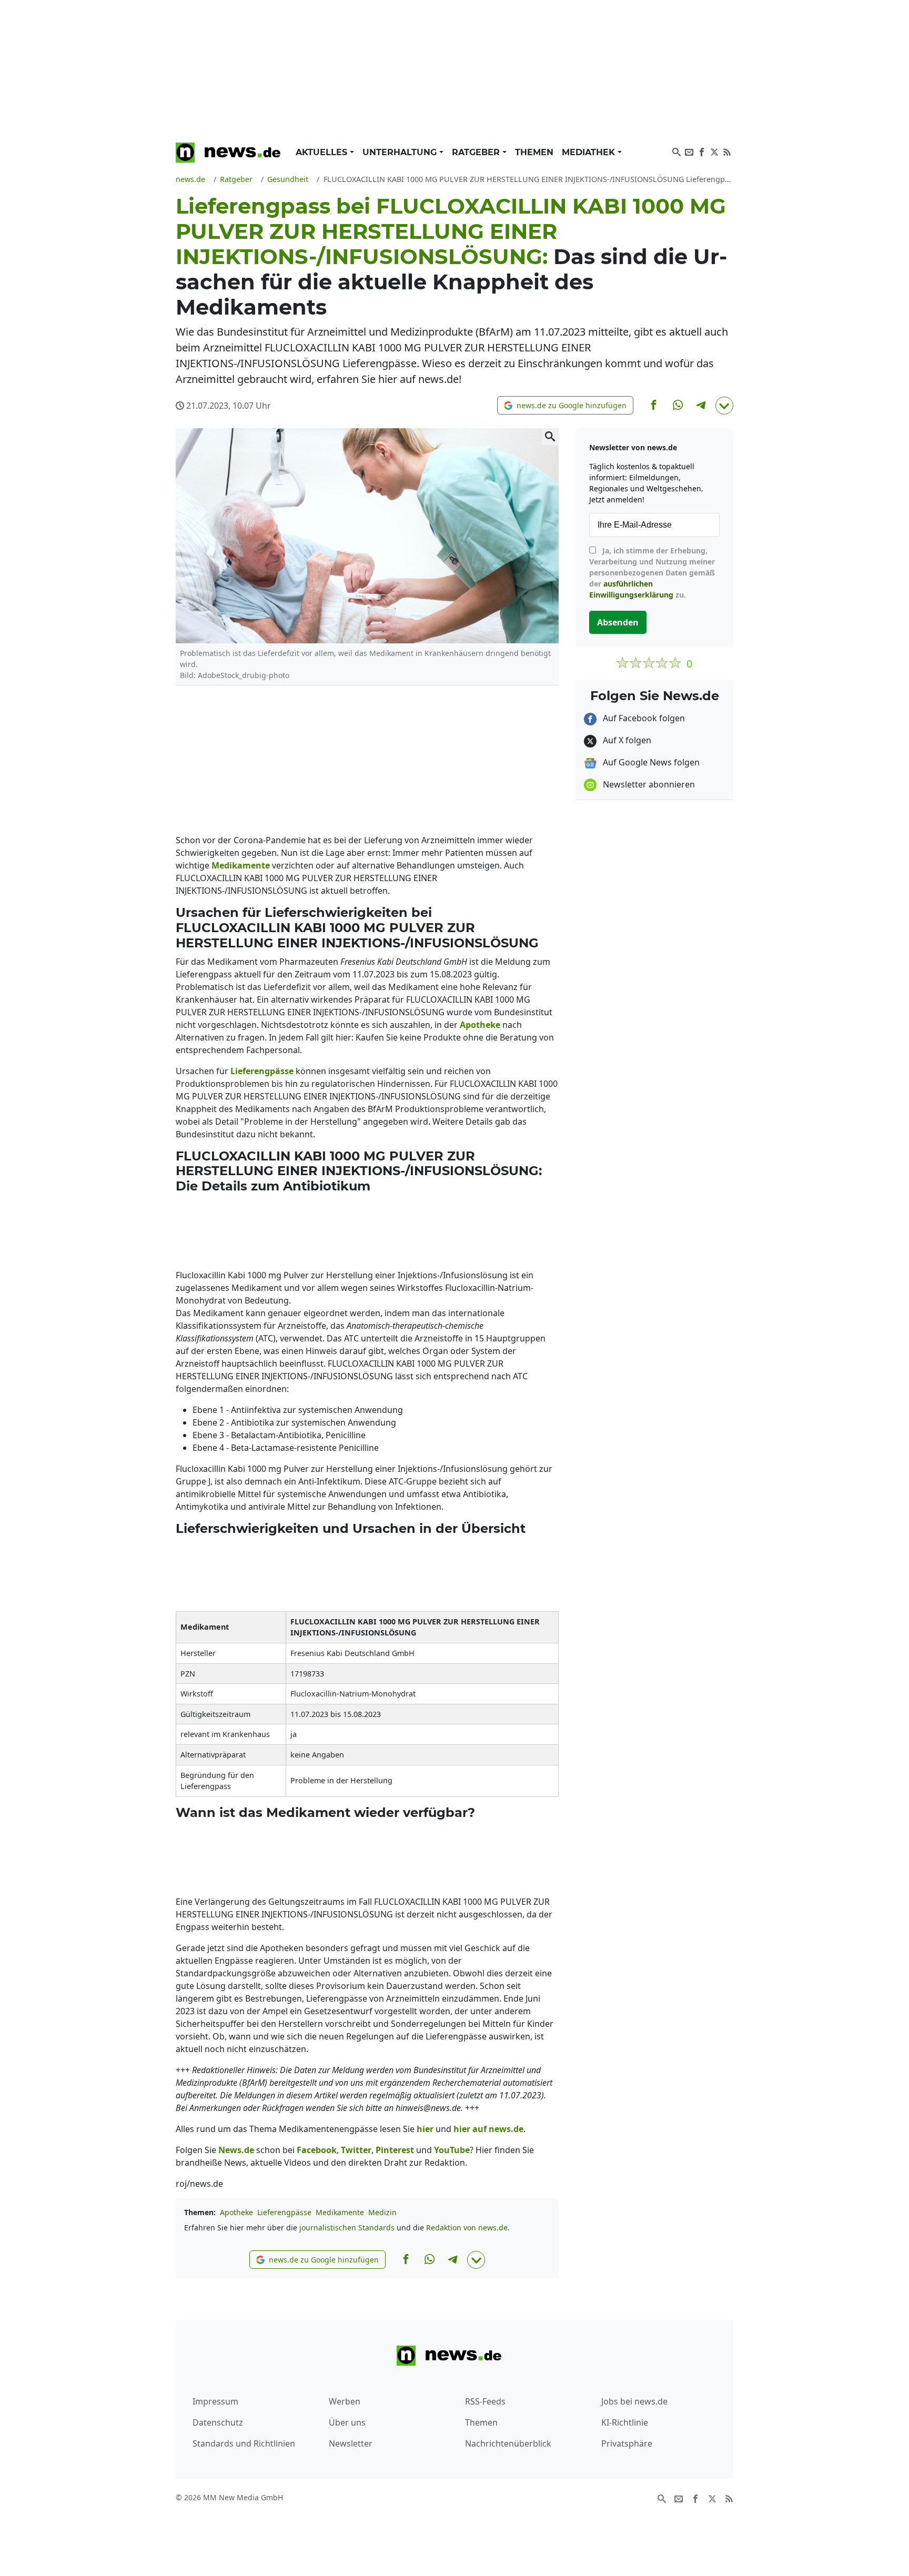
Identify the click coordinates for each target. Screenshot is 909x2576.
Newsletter (351, 2443)
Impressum (215, 2401)
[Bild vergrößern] (550, 437)
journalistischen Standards (347, 2228)
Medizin (382, 2212)
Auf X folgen (626, 740)
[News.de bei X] (714, 151)
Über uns (347, 2422)
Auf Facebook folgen (643, 718)
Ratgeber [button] (477, 152)
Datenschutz (218, 2422)
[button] (565, 405)
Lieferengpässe (284, 2212)
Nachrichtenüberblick (508, 2443)
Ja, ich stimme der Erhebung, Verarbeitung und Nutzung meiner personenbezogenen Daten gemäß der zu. (652, 573)
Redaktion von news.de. (468, 2228)
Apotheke (236, 2212)
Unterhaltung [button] (401, 152)
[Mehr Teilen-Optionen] (724, 406)
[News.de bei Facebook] (702, 151)
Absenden (618, 622)
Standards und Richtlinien (244, 2443)
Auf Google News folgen (650, 762)
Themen (534, 152)
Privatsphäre (627, 2443)
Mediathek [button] (590, 152)
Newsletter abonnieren (648, 784)
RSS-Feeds (485, 2401)
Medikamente (340, 2212)
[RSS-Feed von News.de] (727, 151)
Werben (345, 2401)
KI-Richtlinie (625, 2422)
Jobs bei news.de (634, 2401)
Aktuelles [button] (323, 152)
